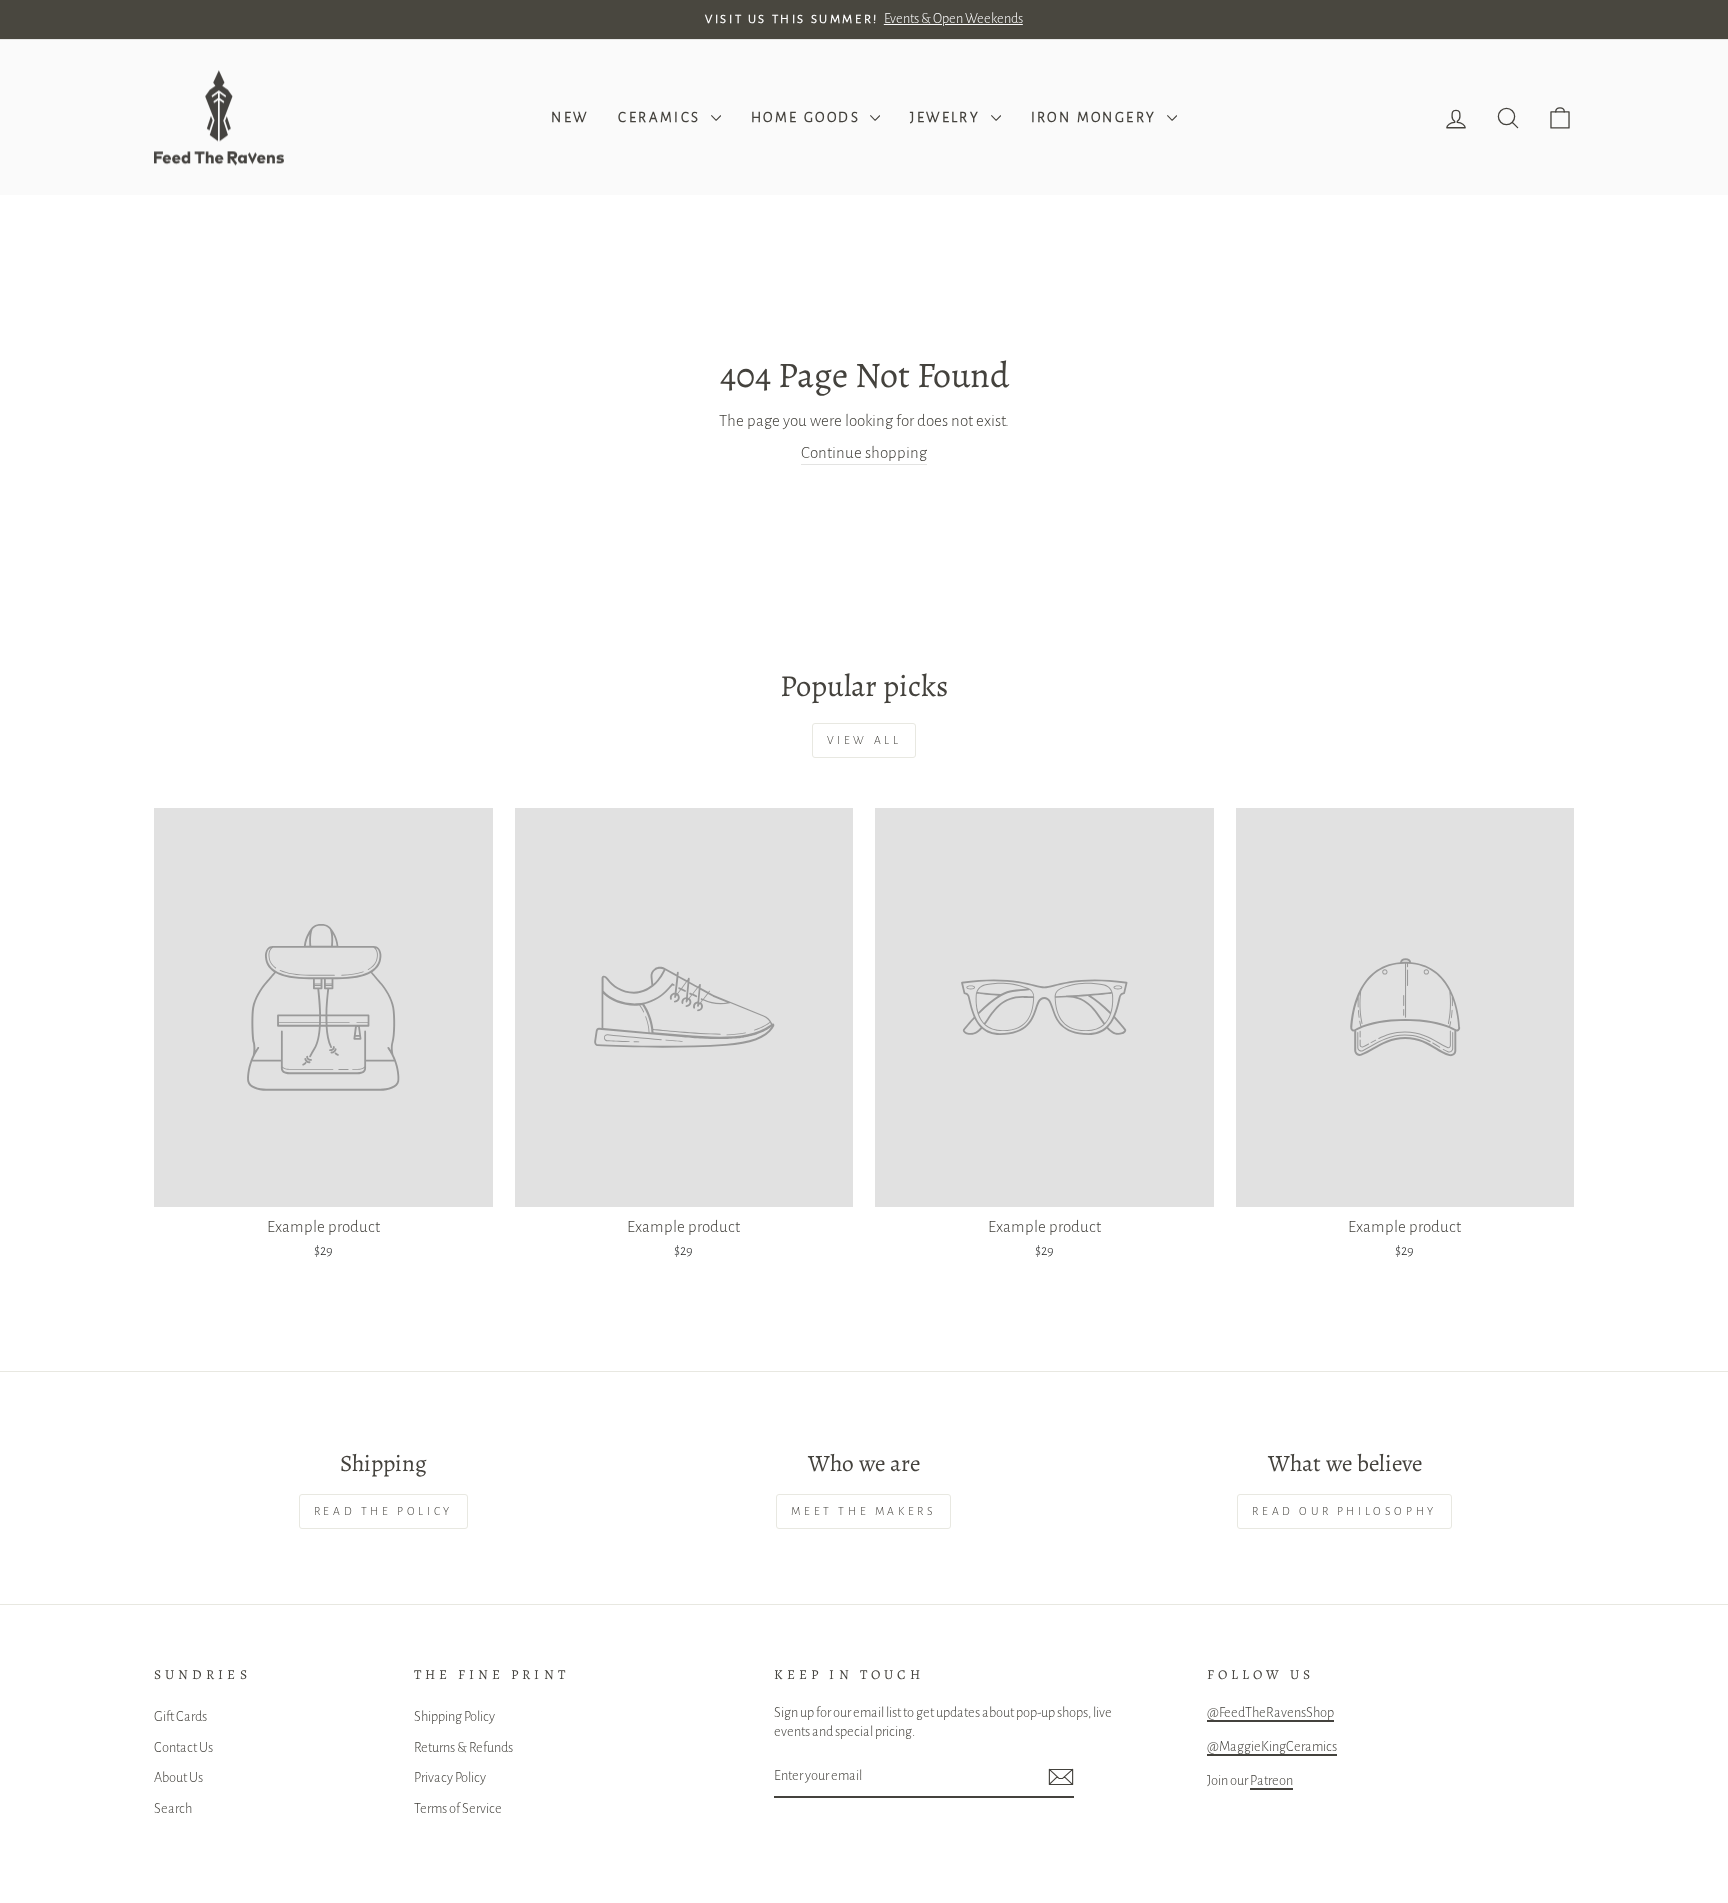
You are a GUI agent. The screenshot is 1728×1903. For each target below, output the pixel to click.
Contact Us (183, 1747)
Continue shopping (864, 452)
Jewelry (947, 117)
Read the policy (383, 1511)
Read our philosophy (1344, 1511)
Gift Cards (180, 1716)
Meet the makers (863, 1511)
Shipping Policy (454, 1716)
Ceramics (662, 117)
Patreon (1271, 1780)
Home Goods (808, 117)
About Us (178, 1777)
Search (173, 1808)
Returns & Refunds (463, 1747)
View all (864, 740)
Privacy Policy (450, 1777)
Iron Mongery (1096, 117)
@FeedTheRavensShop (1270, 1712)
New (569, 117)
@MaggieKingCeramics (1272, 1746)
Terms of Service (458, 1808)
